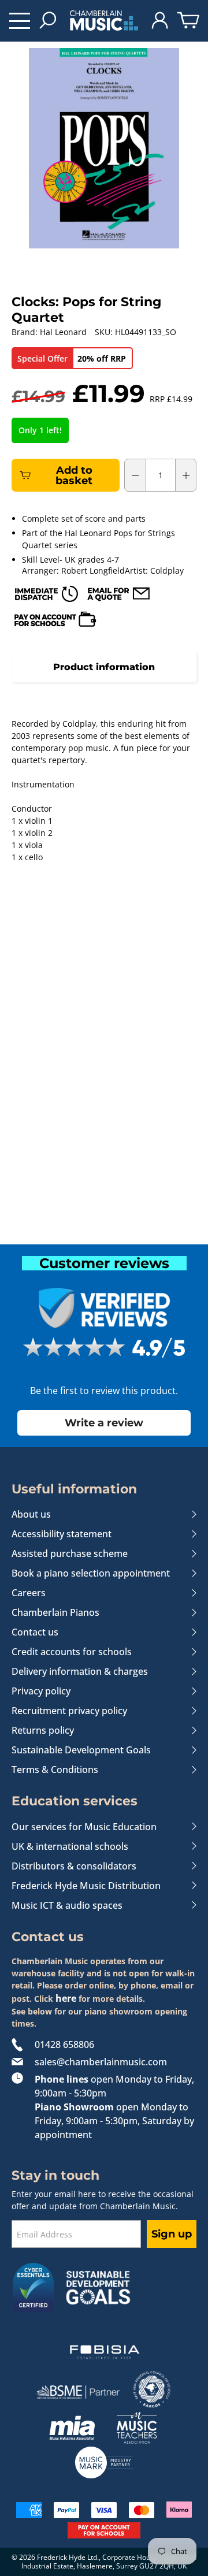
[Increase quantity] (186, 475)
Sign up (172, 2234)
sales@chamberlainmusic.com (101, 2062)
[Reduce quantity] (135, 475)
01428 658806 (64, 2045)
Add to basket (74, 475)
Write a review (104, 1423)
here (66, 1998)
